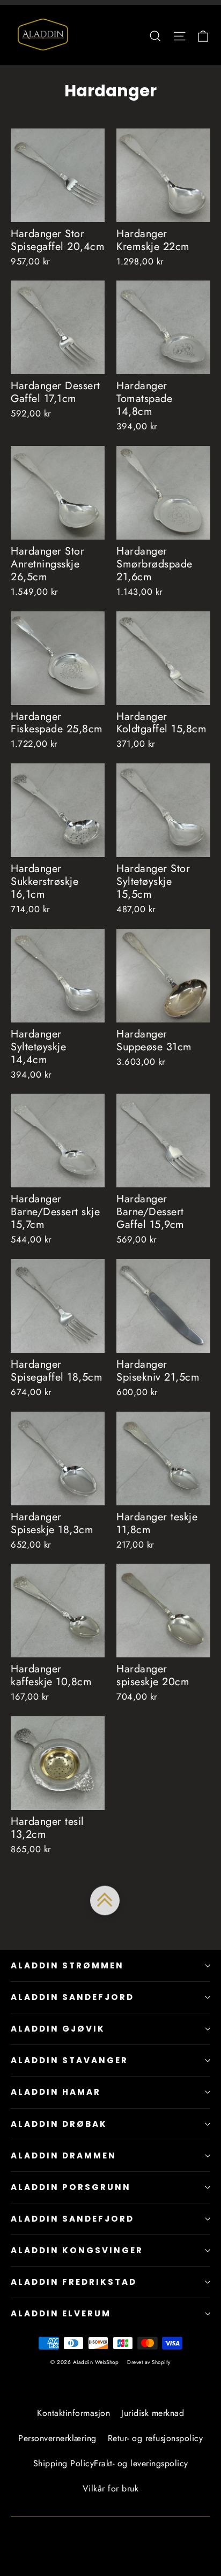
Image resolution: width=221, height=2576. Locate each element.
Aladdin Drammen (64, 2155)
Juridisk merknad (153, 2413)
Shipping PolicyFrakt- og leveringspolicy (111, 2463)
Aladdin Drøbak (59, 2124)
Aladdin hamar (56, 2092)
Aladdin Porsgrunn (71, 2187)
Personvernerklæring (57, 2438)
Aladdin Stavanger (69, 2060)
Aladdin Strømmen (67, 1965)
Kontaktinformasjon (73, 2413)
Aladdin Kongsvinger (77, 2250)
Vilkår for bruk (111, 2488)
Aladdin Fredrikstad (74, 2282)
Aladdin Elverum (61, 2313)
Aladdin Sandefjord (72, 1997)
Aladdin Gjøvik (58, 2029)
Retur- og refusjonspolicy (156, 2438)
